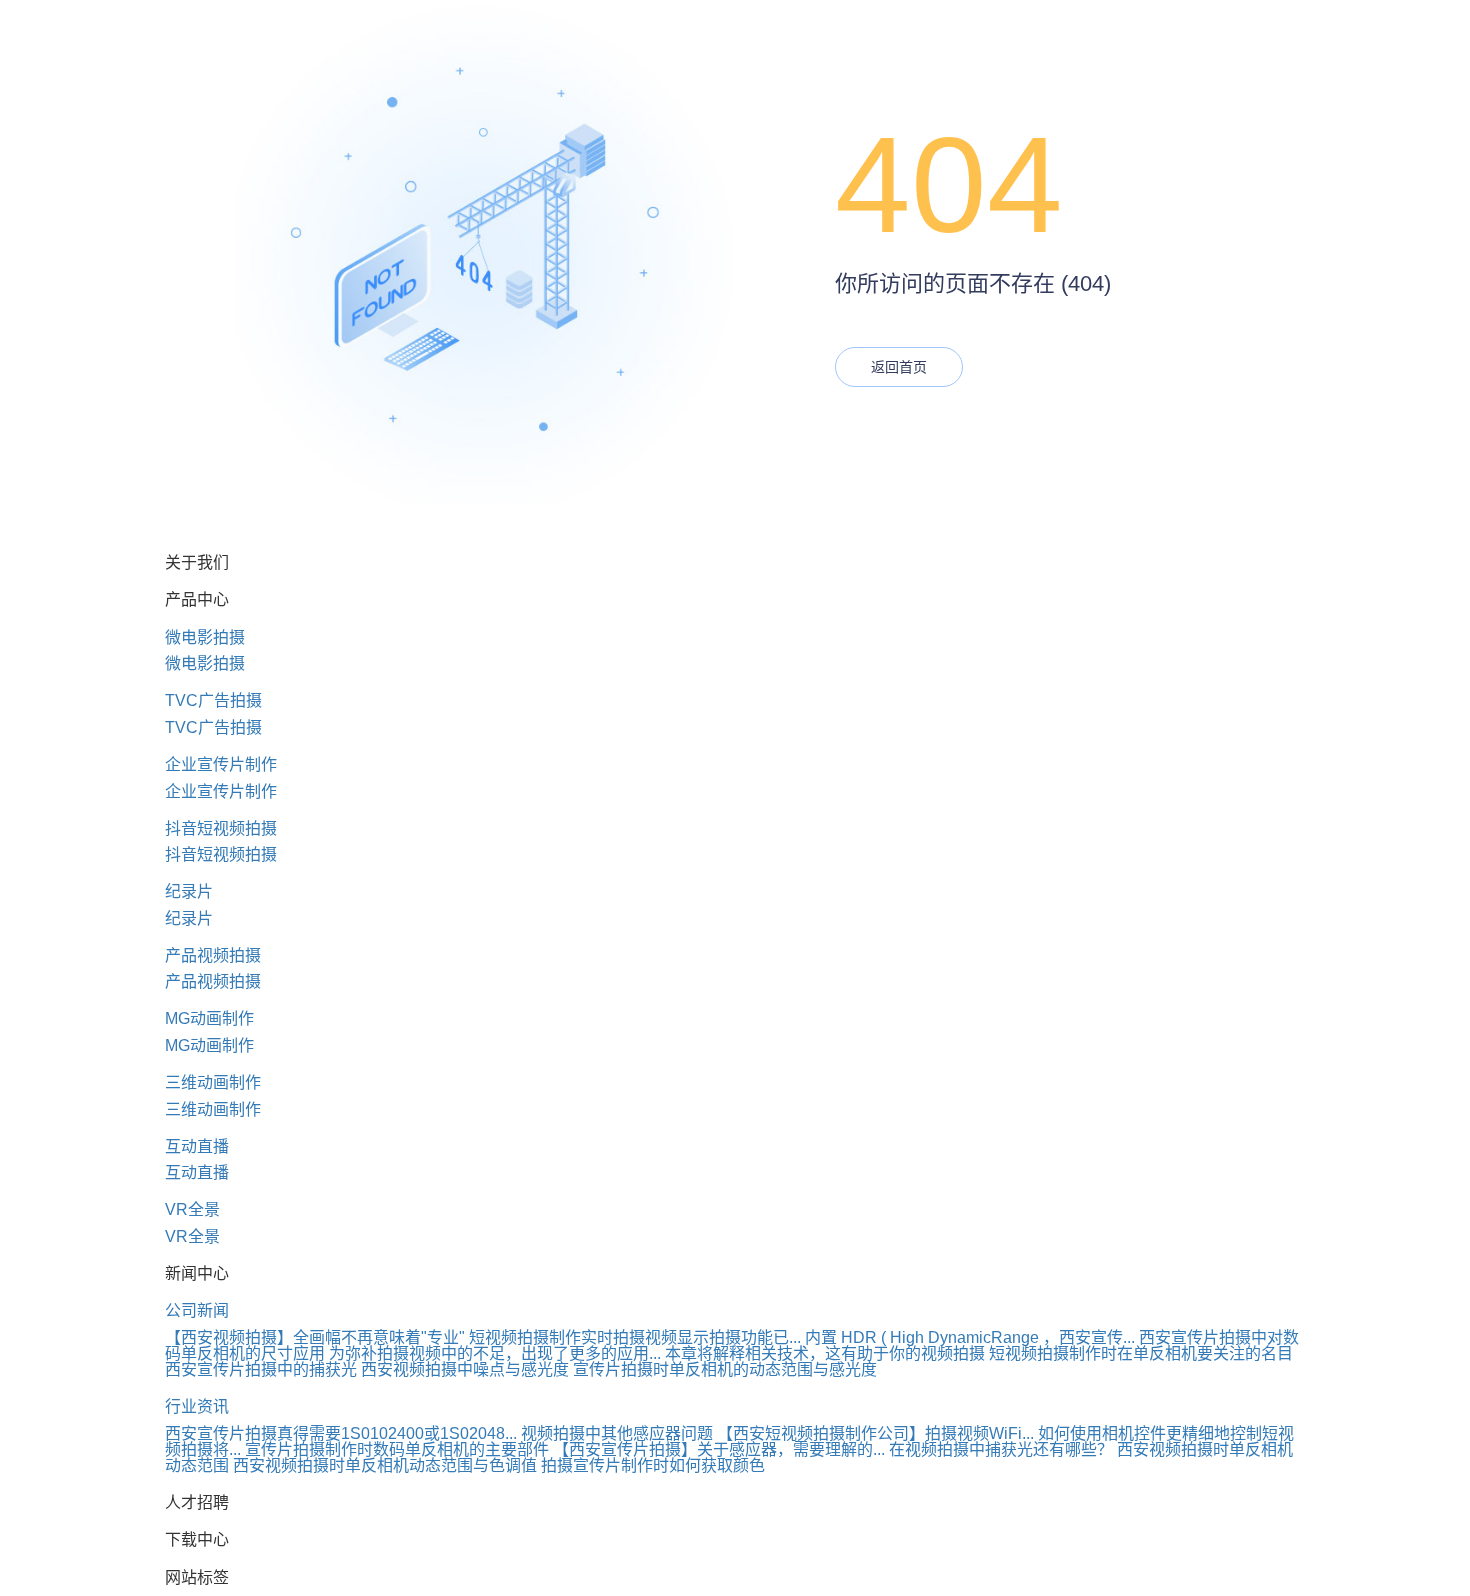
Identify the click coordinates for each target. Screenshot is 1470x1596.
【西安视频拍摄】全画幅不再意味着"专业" (315, 1337)
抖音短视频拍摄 (221, 828)
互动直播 (197, 1146)
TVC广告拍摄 (213, 700)
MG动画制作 (209, 1018)
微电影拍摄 (205, 637)
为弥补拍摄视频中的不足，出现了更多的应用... (495, 1353)
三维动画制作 (213, 1082)
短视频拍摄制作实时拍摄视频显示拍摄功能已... (635, 1337)
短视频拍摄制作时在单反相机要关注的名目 (1141, 1353)
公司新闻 (197, 1310)
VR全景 (192, 1209)
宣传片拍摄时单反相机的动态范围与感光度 (725, 1369)
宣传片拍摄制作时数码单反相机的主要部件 (397, 1449)
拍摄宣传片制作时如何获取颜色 (653, 1465)
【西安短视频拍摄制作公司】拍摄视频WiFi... (875, 1433)
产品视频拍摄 (213, 955)
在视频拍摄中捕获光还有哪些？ (1001, 1449)
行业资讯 (197, 1406)
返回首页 (899, 367)
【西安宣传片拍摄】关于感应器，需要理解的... (719, 1449)
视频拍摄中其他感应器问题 (617, 1433)
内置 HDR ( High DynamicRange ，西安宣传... (970, 1337)
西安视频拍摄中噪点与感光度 (465, 1369)
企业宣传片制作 (221, 764)
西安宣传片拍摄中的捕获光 (261, 1369)
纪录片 (189, 891)
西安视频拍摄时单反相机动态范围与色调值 (385, 1465)
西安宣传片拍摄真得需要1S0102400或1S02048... (341, 1433)
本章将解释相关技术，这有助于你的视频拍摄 (825, 1353)
